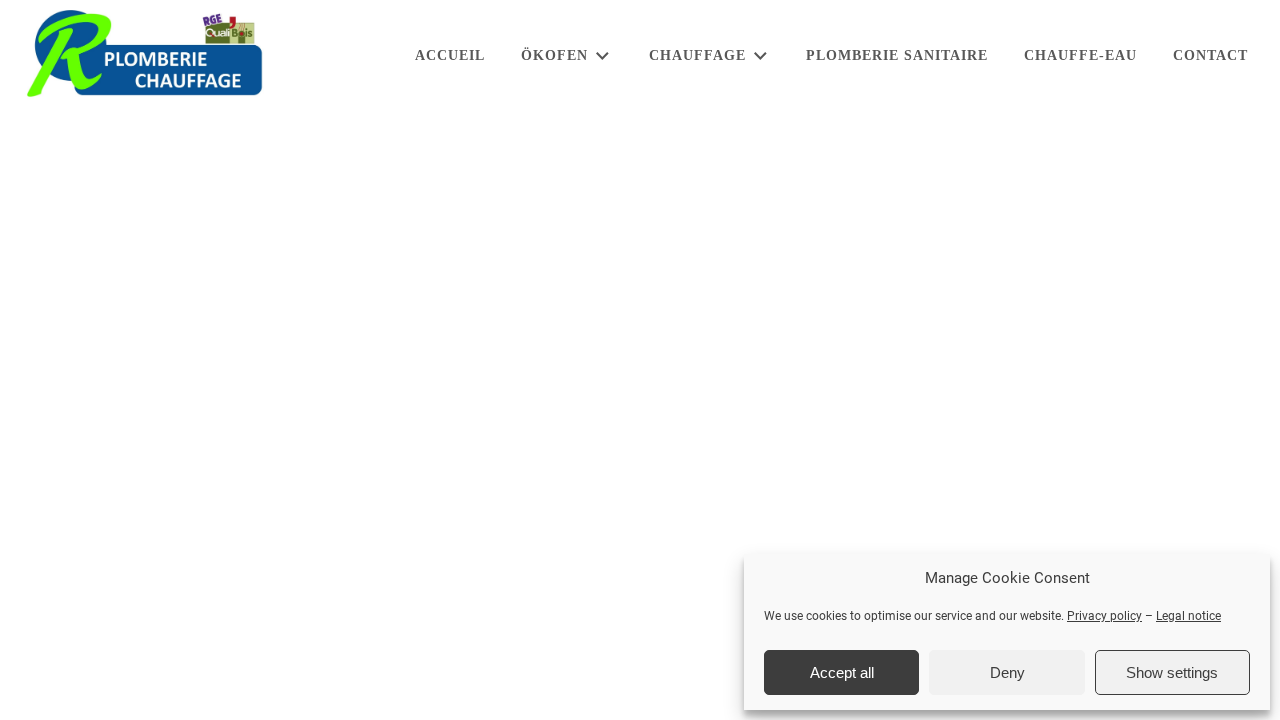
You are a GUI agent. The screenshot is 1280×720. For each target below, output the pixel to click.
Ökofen (554, 55)
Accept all (842, 672)
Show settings (1172, 672)
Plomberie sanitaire (897, 55)
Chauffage (697, 55)
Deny (1007, 672)
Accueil (450, 55)
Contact (1210, 55)
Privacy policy (1104, 616)
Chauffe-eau (1080, 55)
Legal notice (1188, 616)
